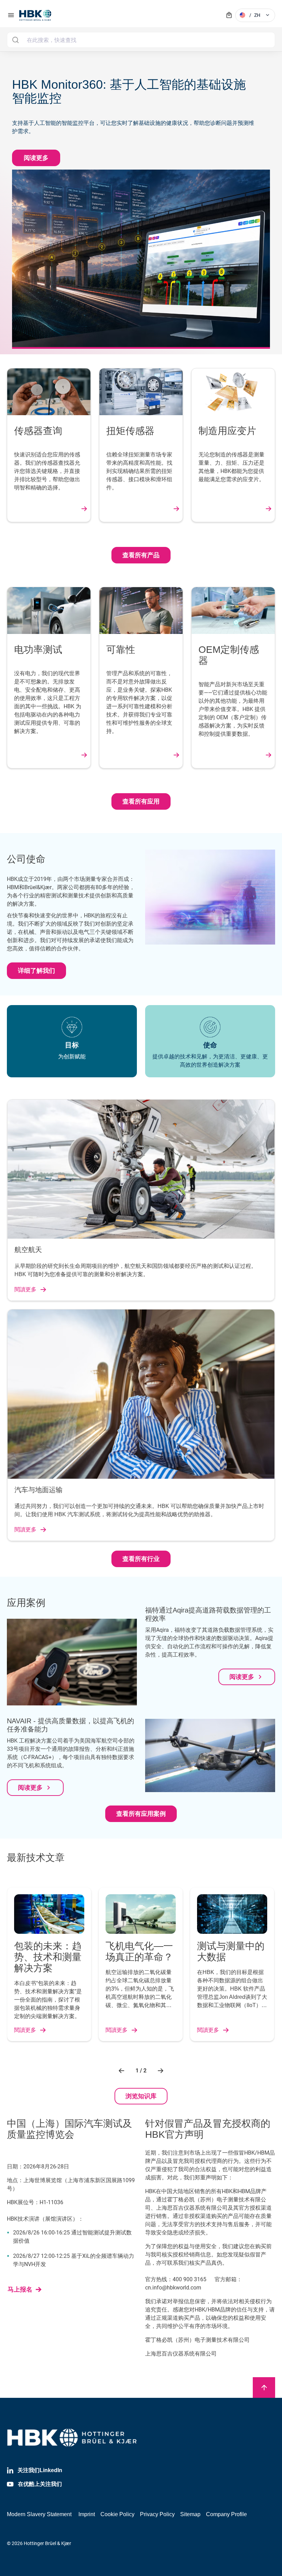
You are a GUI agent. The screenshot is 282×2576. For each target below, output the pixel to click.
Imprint (87, 2514)
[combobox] (141, 40)
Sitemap (190, 2514)
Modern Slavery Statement (39, 2514)
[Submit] (15, 40)
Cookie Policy (117, 2514)
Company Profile (226, 2514)
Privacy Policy (157, 2514)
